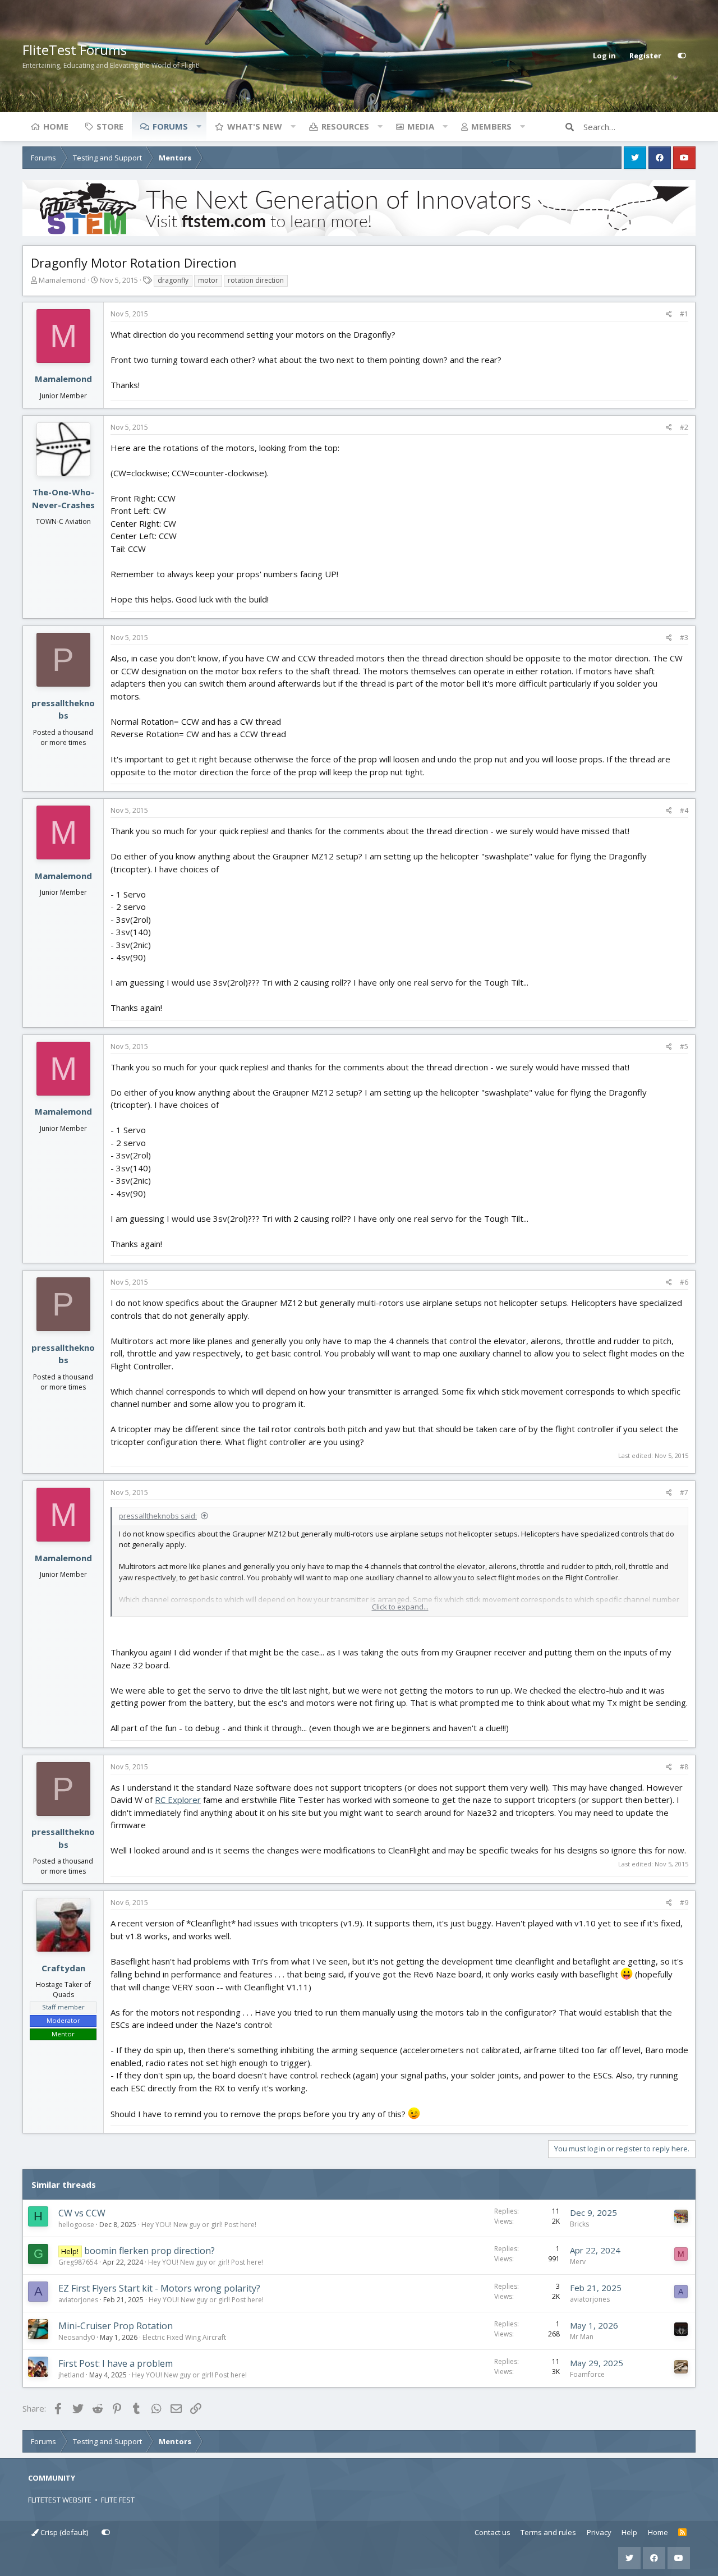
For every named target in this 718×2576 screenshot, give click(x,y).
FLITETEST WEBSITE (60, 2500)
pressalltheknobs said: (158, 1516)
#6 (684, 1282)
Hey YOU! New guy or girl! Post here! (199, 2225)
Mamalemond (62, 280)
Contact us (493, 2532)
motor (208, 280)
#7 (684, 1492)
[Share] (669, 314)
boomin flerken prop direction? (149, 2251)
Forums (170, 126)
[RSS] (682, 2533)
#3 (684, 638)
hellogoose (76, 2225)
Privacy (599, 2532)
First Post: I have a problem (116, 2363)
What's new (255, 126)
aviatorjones (78, 2300)
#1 (684, 314)
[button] (199, 126)
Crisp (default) (63, 2532)
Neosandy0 (77, 2337)
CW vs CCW (82, 2213)
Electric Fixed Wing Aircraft (184, 2337)
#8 (684, 1767)
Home (56, 126)
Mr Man (582, 2337)
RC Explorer (178, 1800)
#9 (684, 1903)
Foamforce (587, 2374)
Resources (345, 126)
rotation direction (256, 280)
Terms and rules (548, 2532)
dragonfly (173, 280)
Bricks (579, 2224)
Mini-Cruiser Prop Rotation (116, 2326)
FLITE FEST (118, 2500)
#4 (684, 810)
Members (491, 126)
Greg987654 (78, 2262)
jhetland (71, 2375)
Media (421, 126)
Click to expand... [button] (400, 1607)
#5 (684, 1046)
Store (110, 126)
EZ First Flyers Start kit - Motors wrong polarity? (159, 2288)
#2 (684, 427)
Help (629, 2532)
